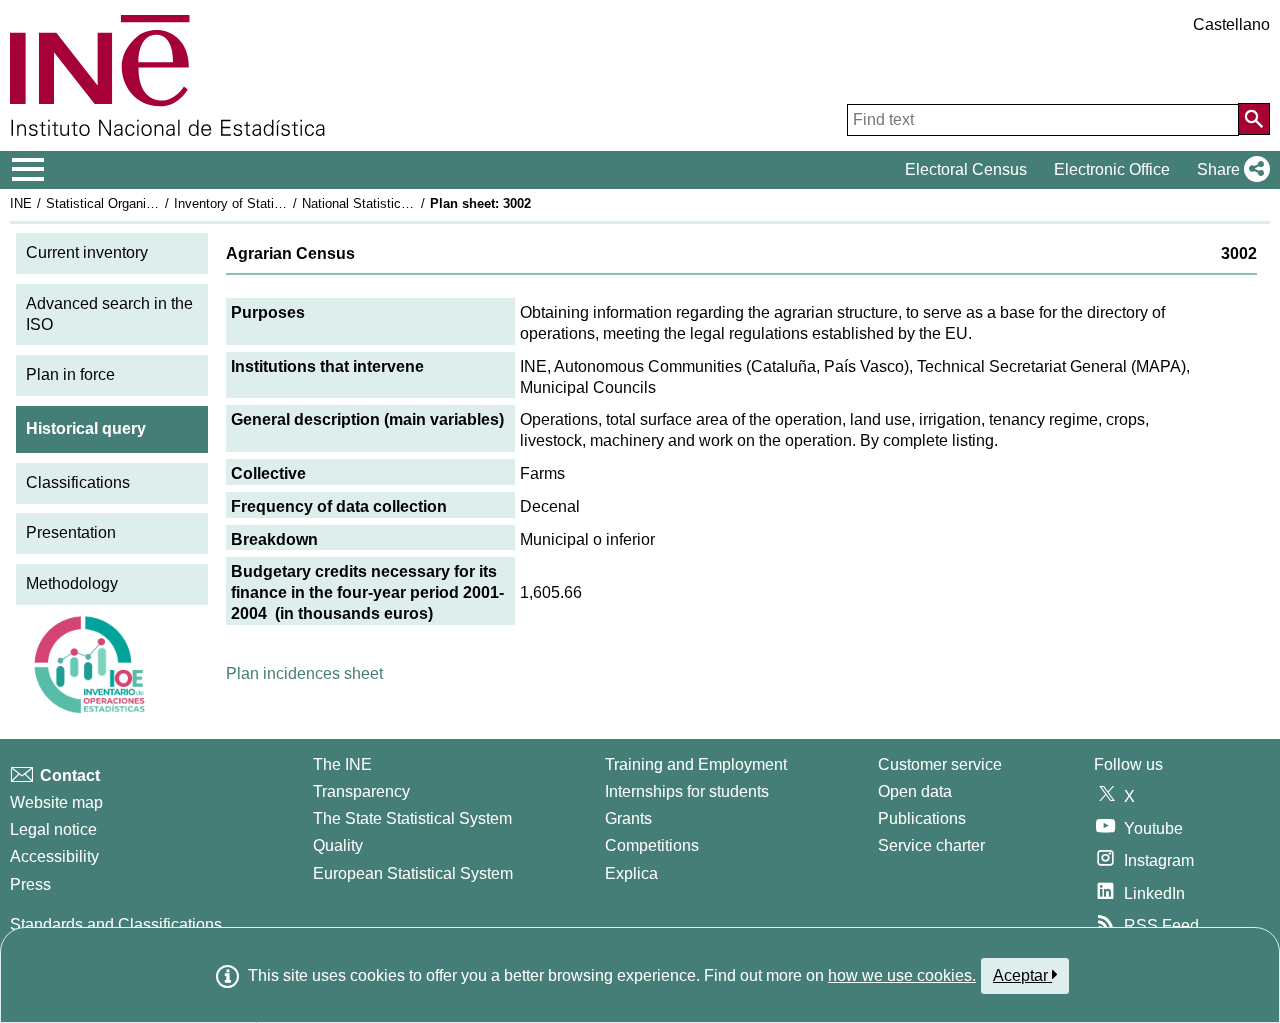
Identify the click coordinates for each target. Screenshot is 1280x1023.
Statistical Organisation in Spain (139, 203)
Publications (922, 818)
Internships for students (687, 791)
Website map (56, 802)
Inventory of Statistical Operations (273, 203)
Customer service (940, 764)
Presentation (71, 532)
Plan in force (70, 374)
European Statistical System (413, 873)
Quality (338, 845)
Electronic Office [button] (1112, 169)
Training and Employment (696, 764)
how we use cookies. (902, 975)
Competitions (652, 845)
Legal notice (53, 829)
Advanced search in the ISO (109, 314)
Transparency (361, 791)
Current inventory (87, 252)
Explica (631, 873)
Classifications (78, 482)
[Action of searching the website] (1254, 119)
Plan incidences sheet (304, 673)
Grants (628, 818)
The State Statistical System (412, 818)
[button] (1229, 170)
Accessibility (54, 856)
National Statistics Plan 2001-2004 (402, 203)
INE (21, 203)
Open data (915, 791)
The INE (342, 764)
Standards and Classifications (116, 924)
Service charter (931, 845)
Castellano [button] (1231, 24)
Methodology (72, 583)
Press (30, 884)
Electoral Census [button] (966, 169)
